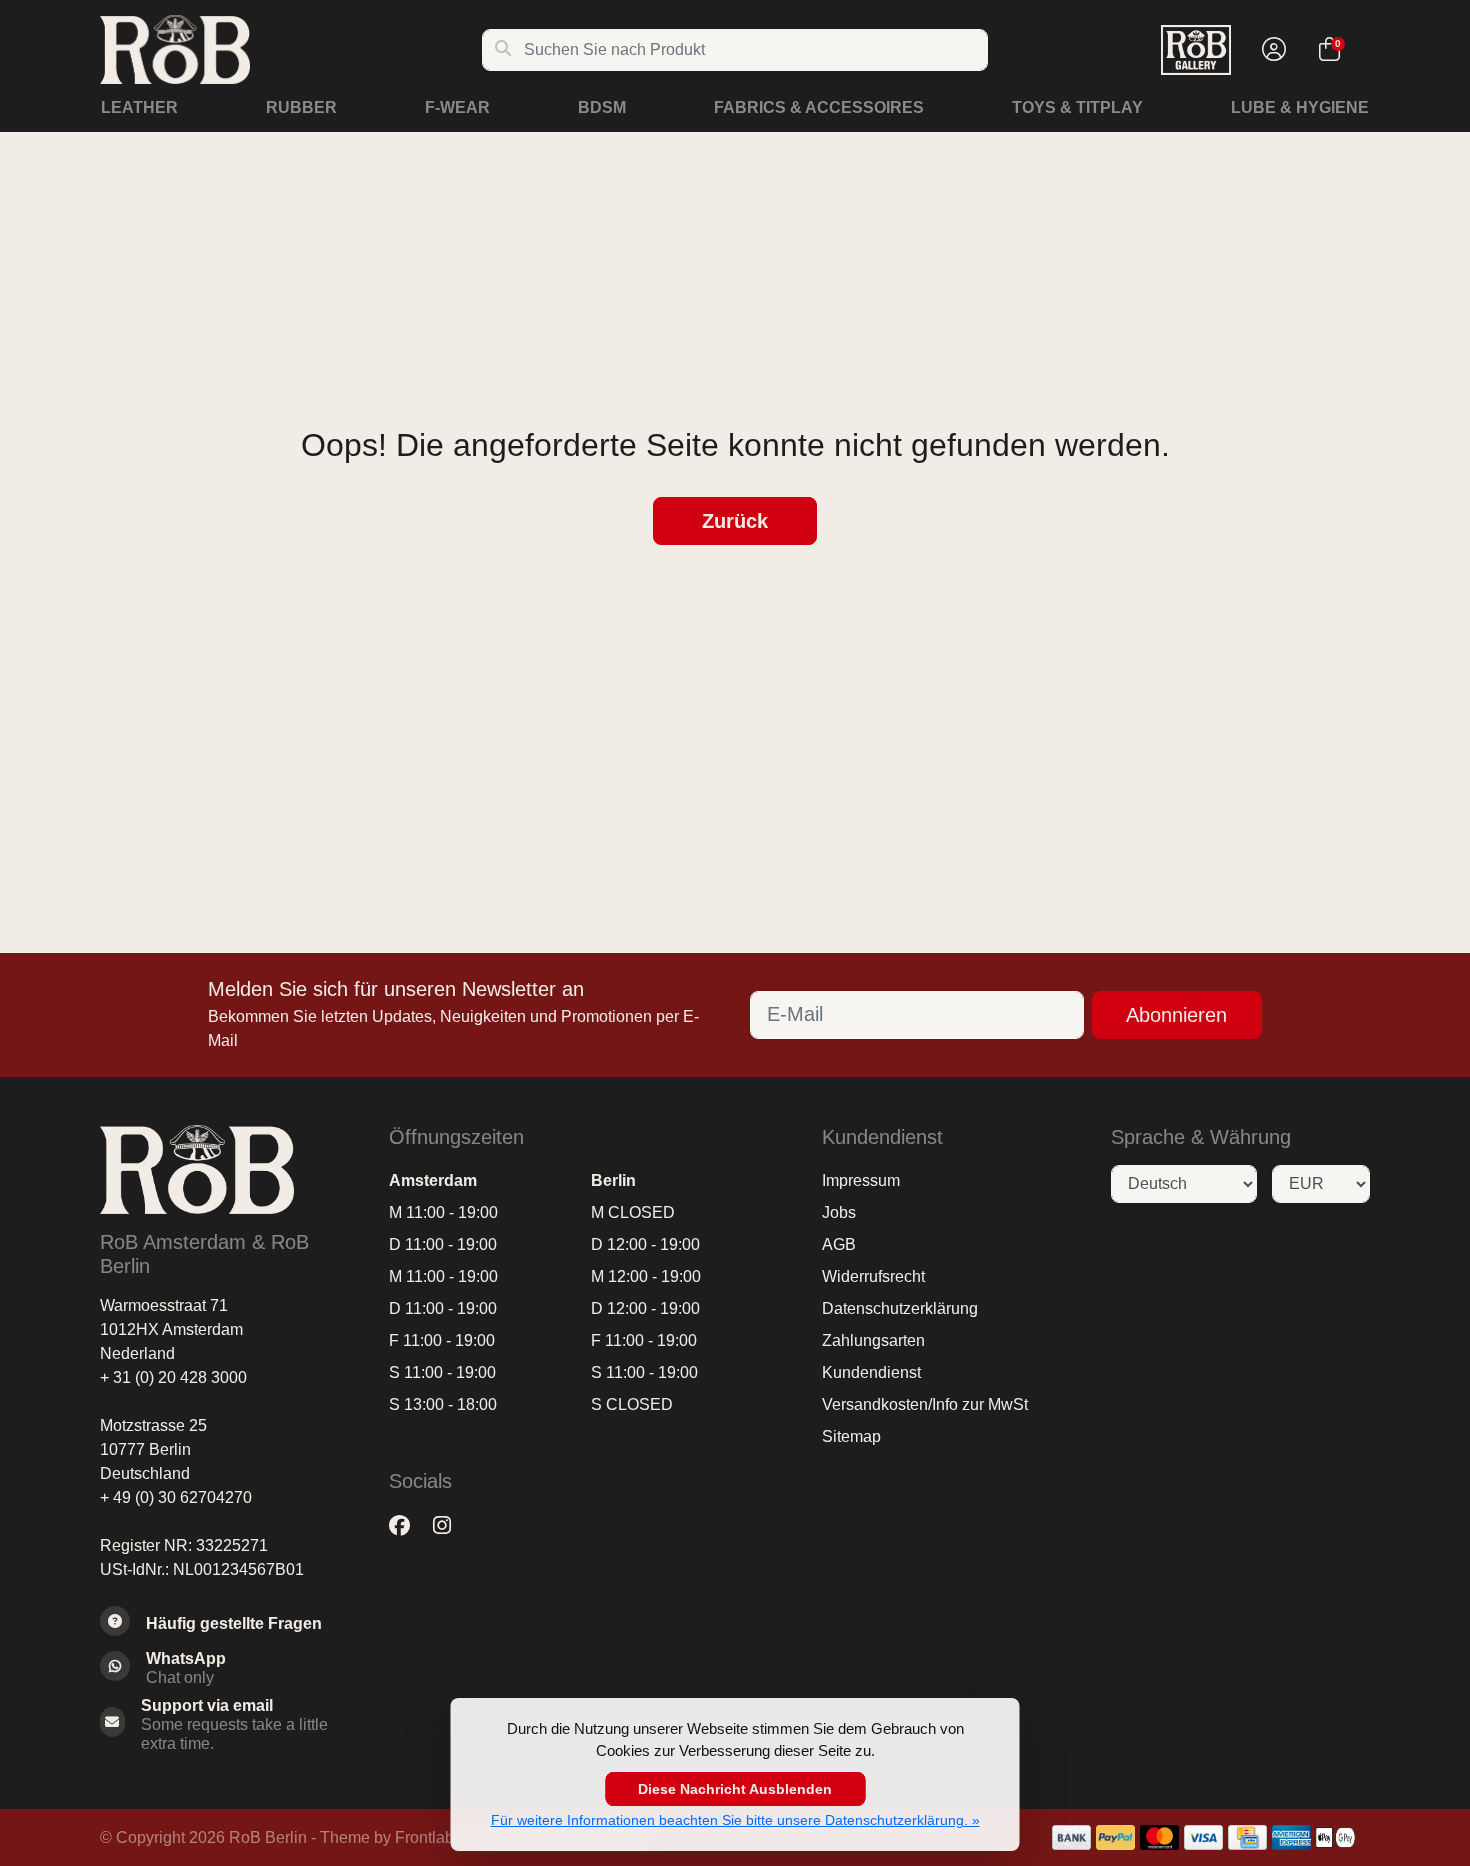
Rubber (301, 107)
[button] (1271, 50)
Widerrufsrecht (873, 1276)
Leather (139, 107)
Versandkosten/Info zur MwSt (925, 1404)
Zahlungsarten (873, 1340)
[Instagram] (450, 1526)
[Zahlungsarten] (1071, 1837)
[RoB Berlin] (290, 49)
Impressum (861, 1180)
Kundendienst (871, 1372)
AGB (839, 1244)
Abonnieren (1176, 1015)
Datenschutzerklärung (900, 1308)
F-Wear (457, 107)
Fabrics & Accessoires (819, 107)
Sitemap (851, 1436)
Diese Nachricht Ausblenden (735, 1789)
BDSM (602, 107)
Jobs (839, 1212)
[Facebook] (407, 1526)
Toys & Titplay (1077, 107)
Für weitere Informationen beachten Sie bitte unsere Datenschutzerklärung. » (735, 1820)
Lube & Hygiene (1300, 107)
